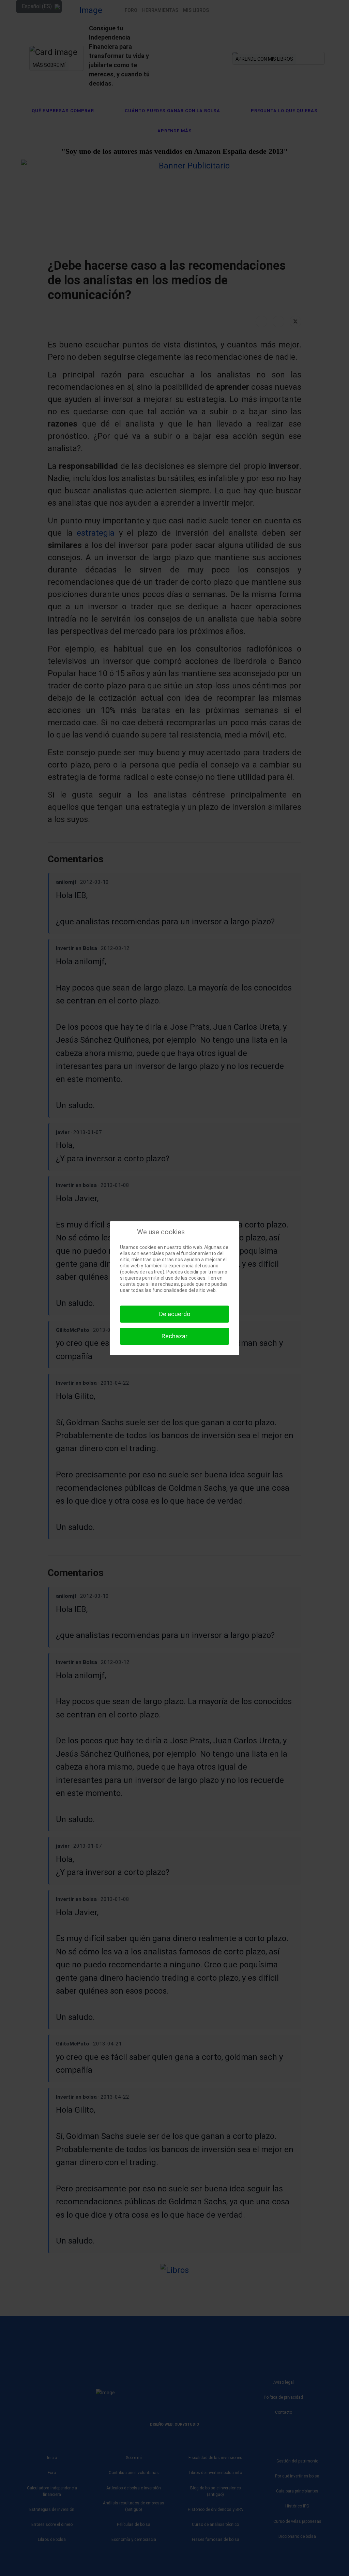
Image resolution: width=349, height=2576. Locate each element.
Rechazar (174, 1336)
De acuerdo (175, 1314)
